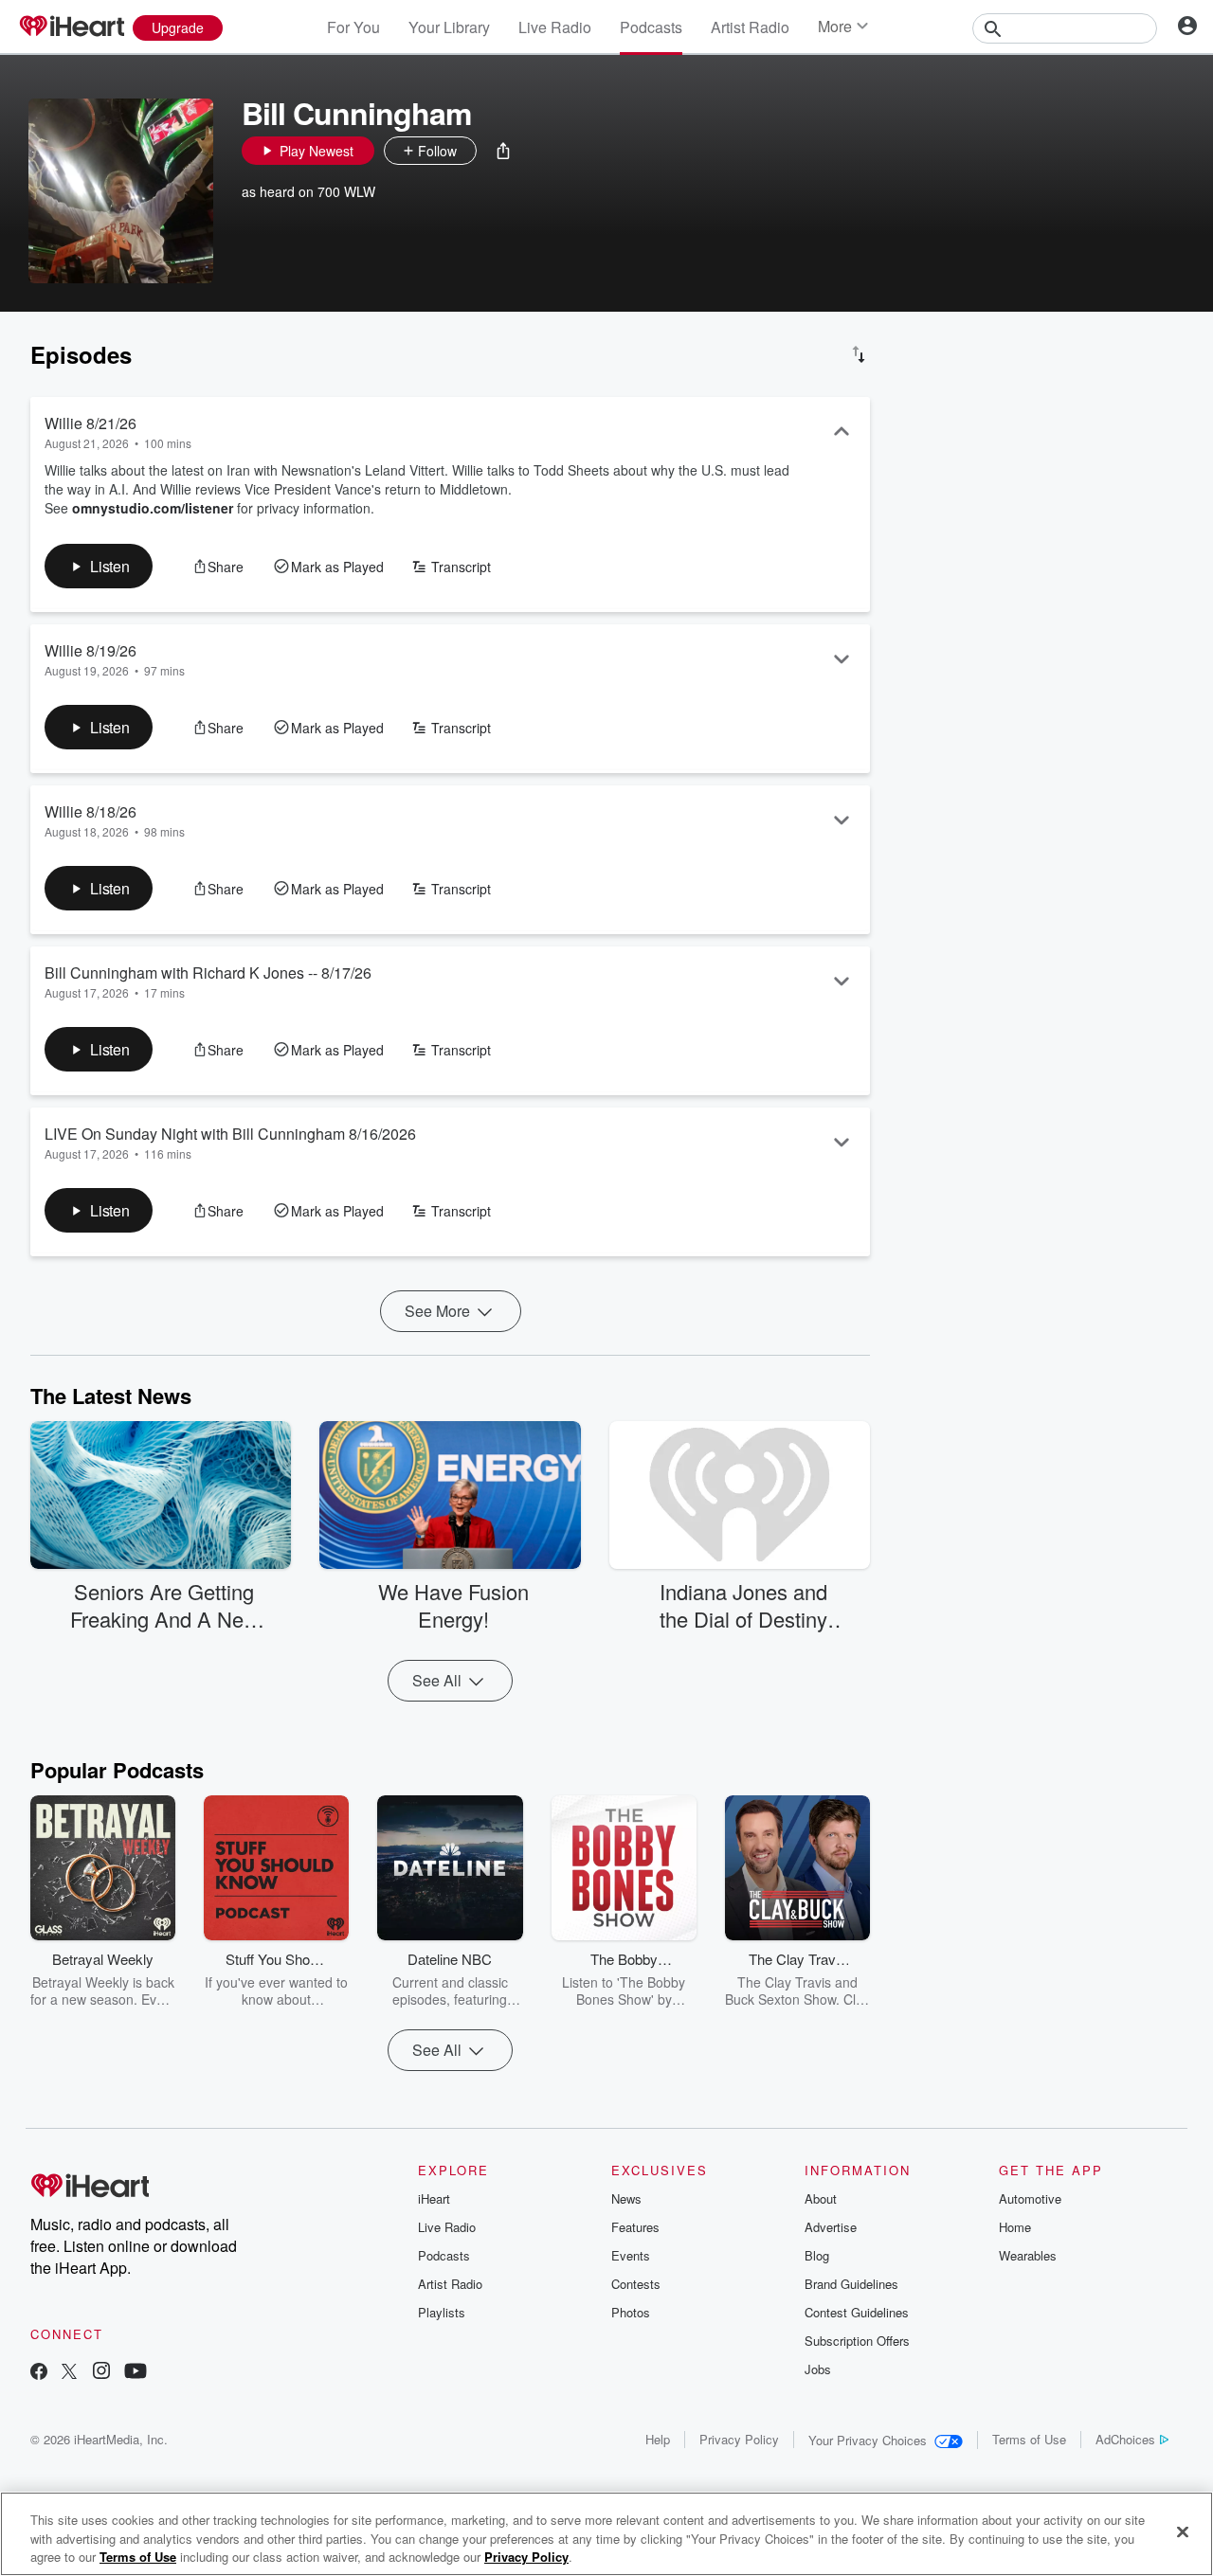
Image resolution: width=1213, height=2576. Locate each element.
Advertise (831, 2227)
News (626, 2198)
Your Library (449, 27)
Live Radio (555, 27)
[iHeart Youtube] (136, 2373)
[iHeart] (71, 27)
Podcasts (651, 27)
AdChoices (1125, 2439)
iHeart (434, 2198)
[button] (503, 151)
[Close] (1183, 2531)
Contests (636, 2284)
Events (631, 2255)
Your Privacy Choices (868, 2440)
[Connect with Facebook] (39, 2373)
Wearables (1028, 2255)
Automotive (1030, 2198)
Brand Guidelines (851, 2284)
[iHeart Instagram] (101, 2373)
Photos (631, 2312)
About (821, 2198)
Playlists (442, 2312)
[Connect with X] (69, 2373)
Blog (817, 2255)
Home (1015, 2227)
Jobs (818, 2369)
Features (635, 2227)
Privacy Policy (739, 2439)
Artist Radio (750, 27)
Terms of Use (1029, 2439)
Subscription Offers (857, 2341)
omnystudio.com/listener (153, 508)
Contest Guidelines (857, 2312)
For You (353, 27)
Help (658, 2439)
